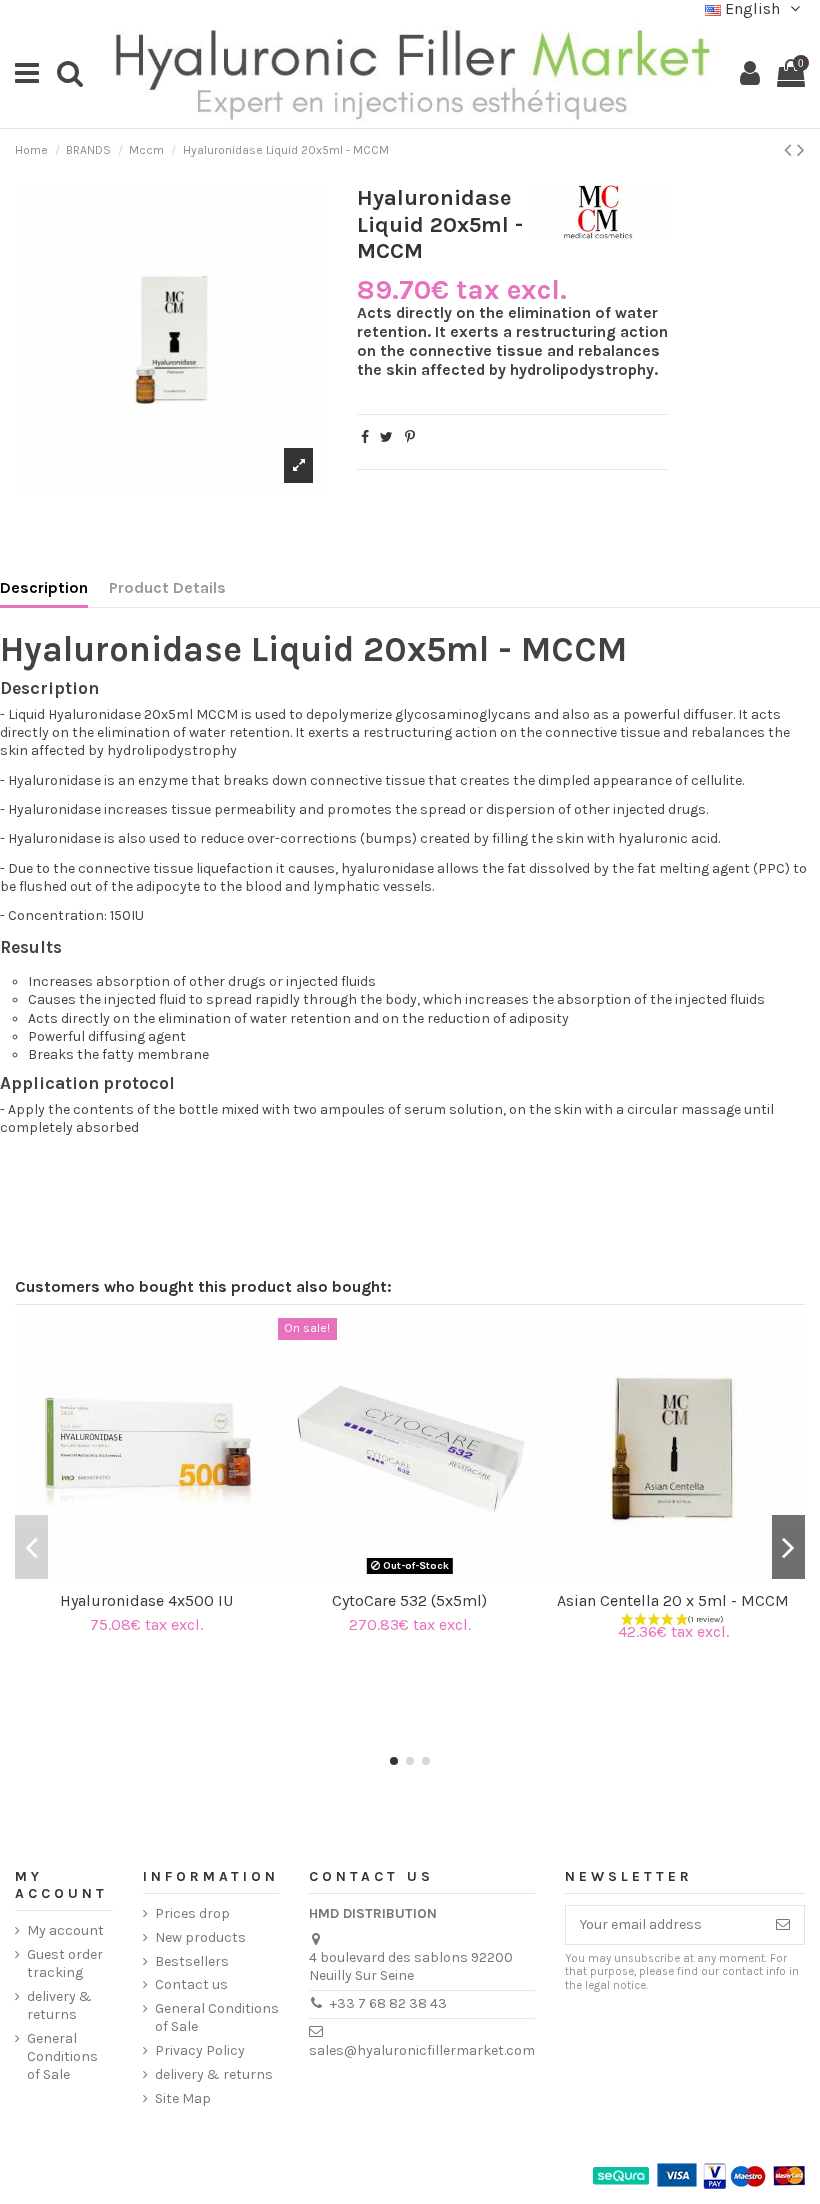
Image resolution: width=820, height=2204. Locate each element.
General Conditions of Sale (62, 2056)
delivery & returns (59, 2005)
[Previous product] (790, 150)
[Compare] (132, 1574)
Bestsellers (192, 1961)
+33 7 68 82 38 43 (388, 2003)
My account (65, 1930)
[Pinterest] (410, 437)
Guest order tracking (65, 1963)
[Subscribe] (783, 1925)
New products (200, 1937)
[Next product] (801, 150)
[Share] (365, 437)
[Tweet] (386, 437)
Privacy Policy (200, 2050)
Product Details (167, 588)
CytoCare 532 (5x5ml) (409, 1600)
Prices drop (192, 1913)
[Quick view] (161, 1574)
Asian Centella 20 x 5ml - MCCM (673, 1600)
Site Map (183, 2098)
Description (44, 588)
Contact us (191, 1984)
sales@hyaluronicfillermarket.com (422, 2050)
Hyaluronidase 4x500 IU (146, 1600)
